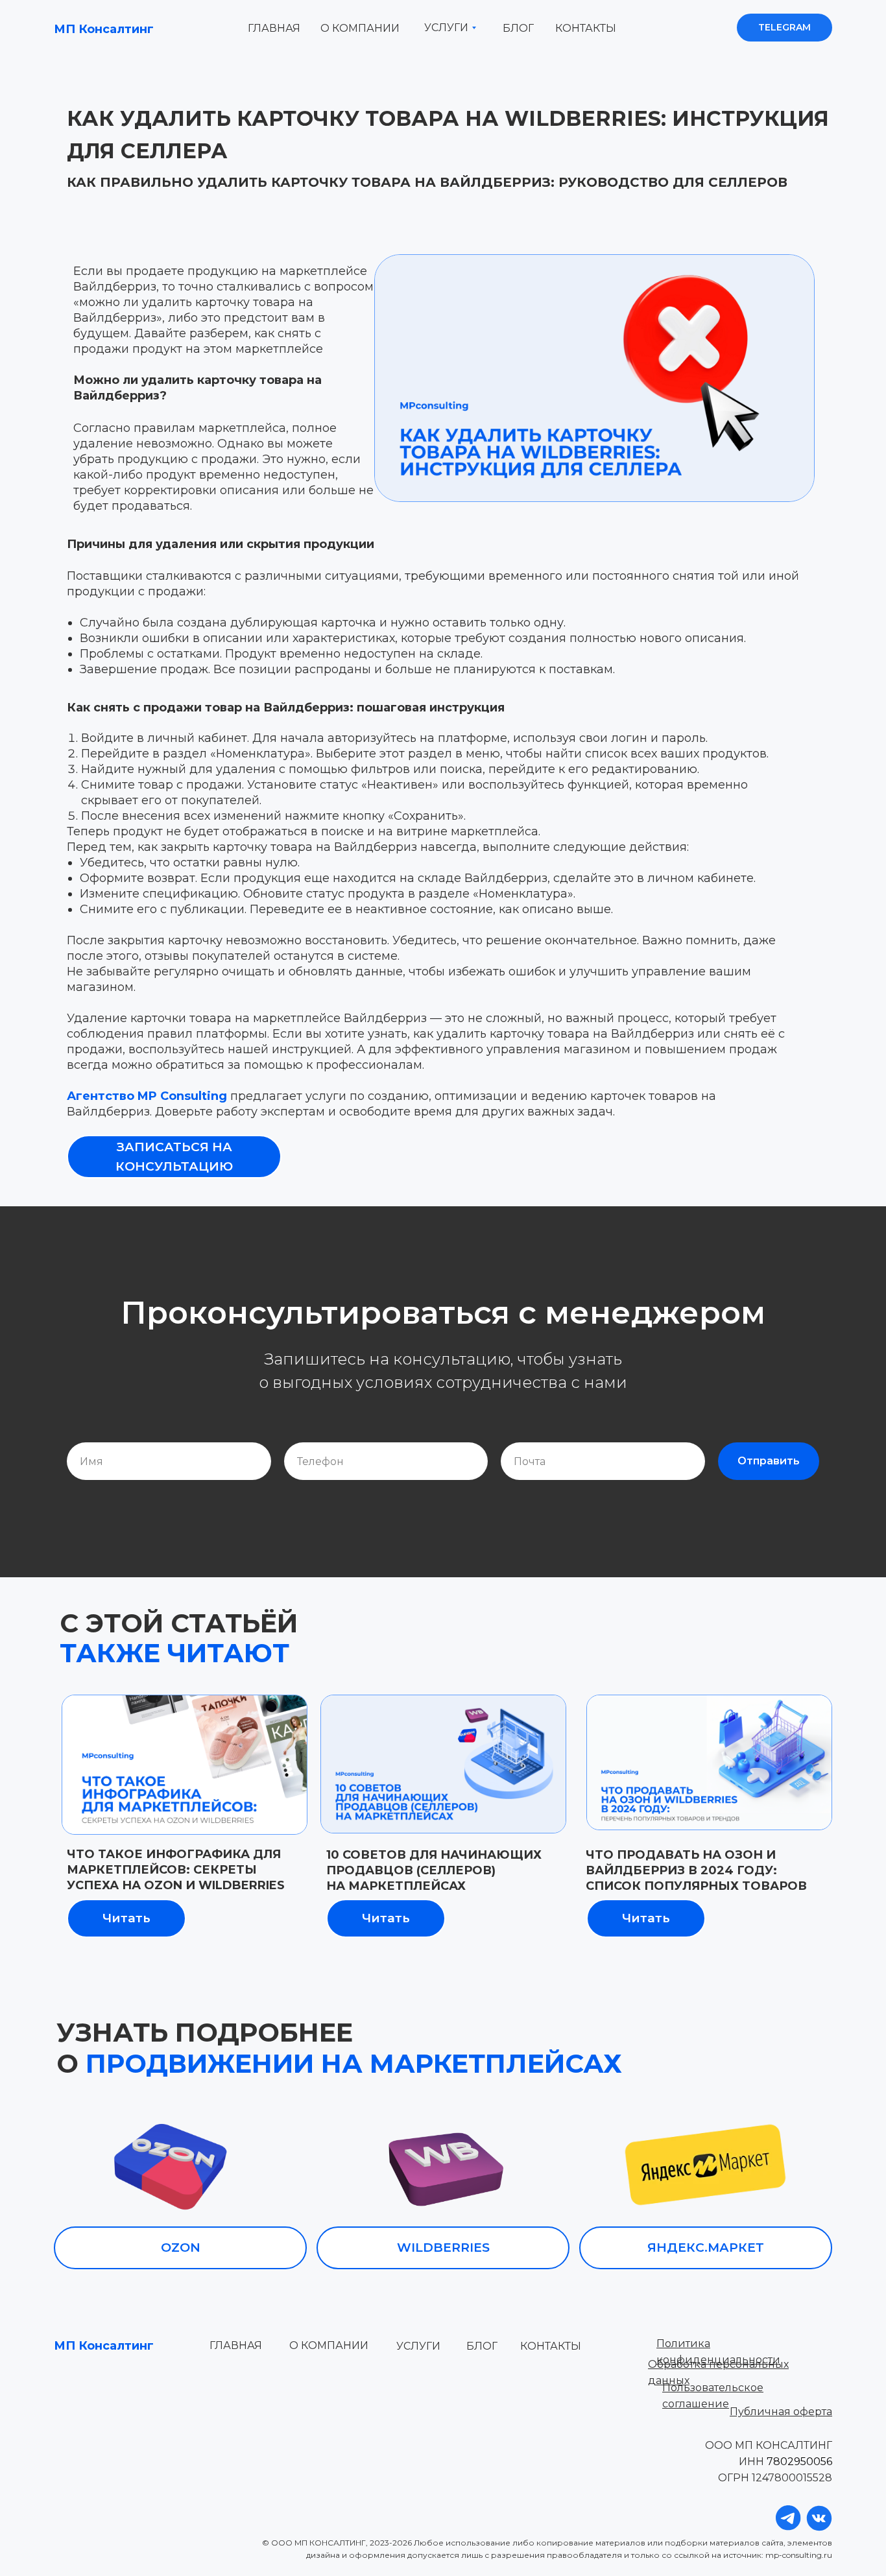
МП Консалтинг (104, 29)
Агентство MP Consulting (147, 1096)
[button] (174, 1157)
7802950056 (799, 2462)
